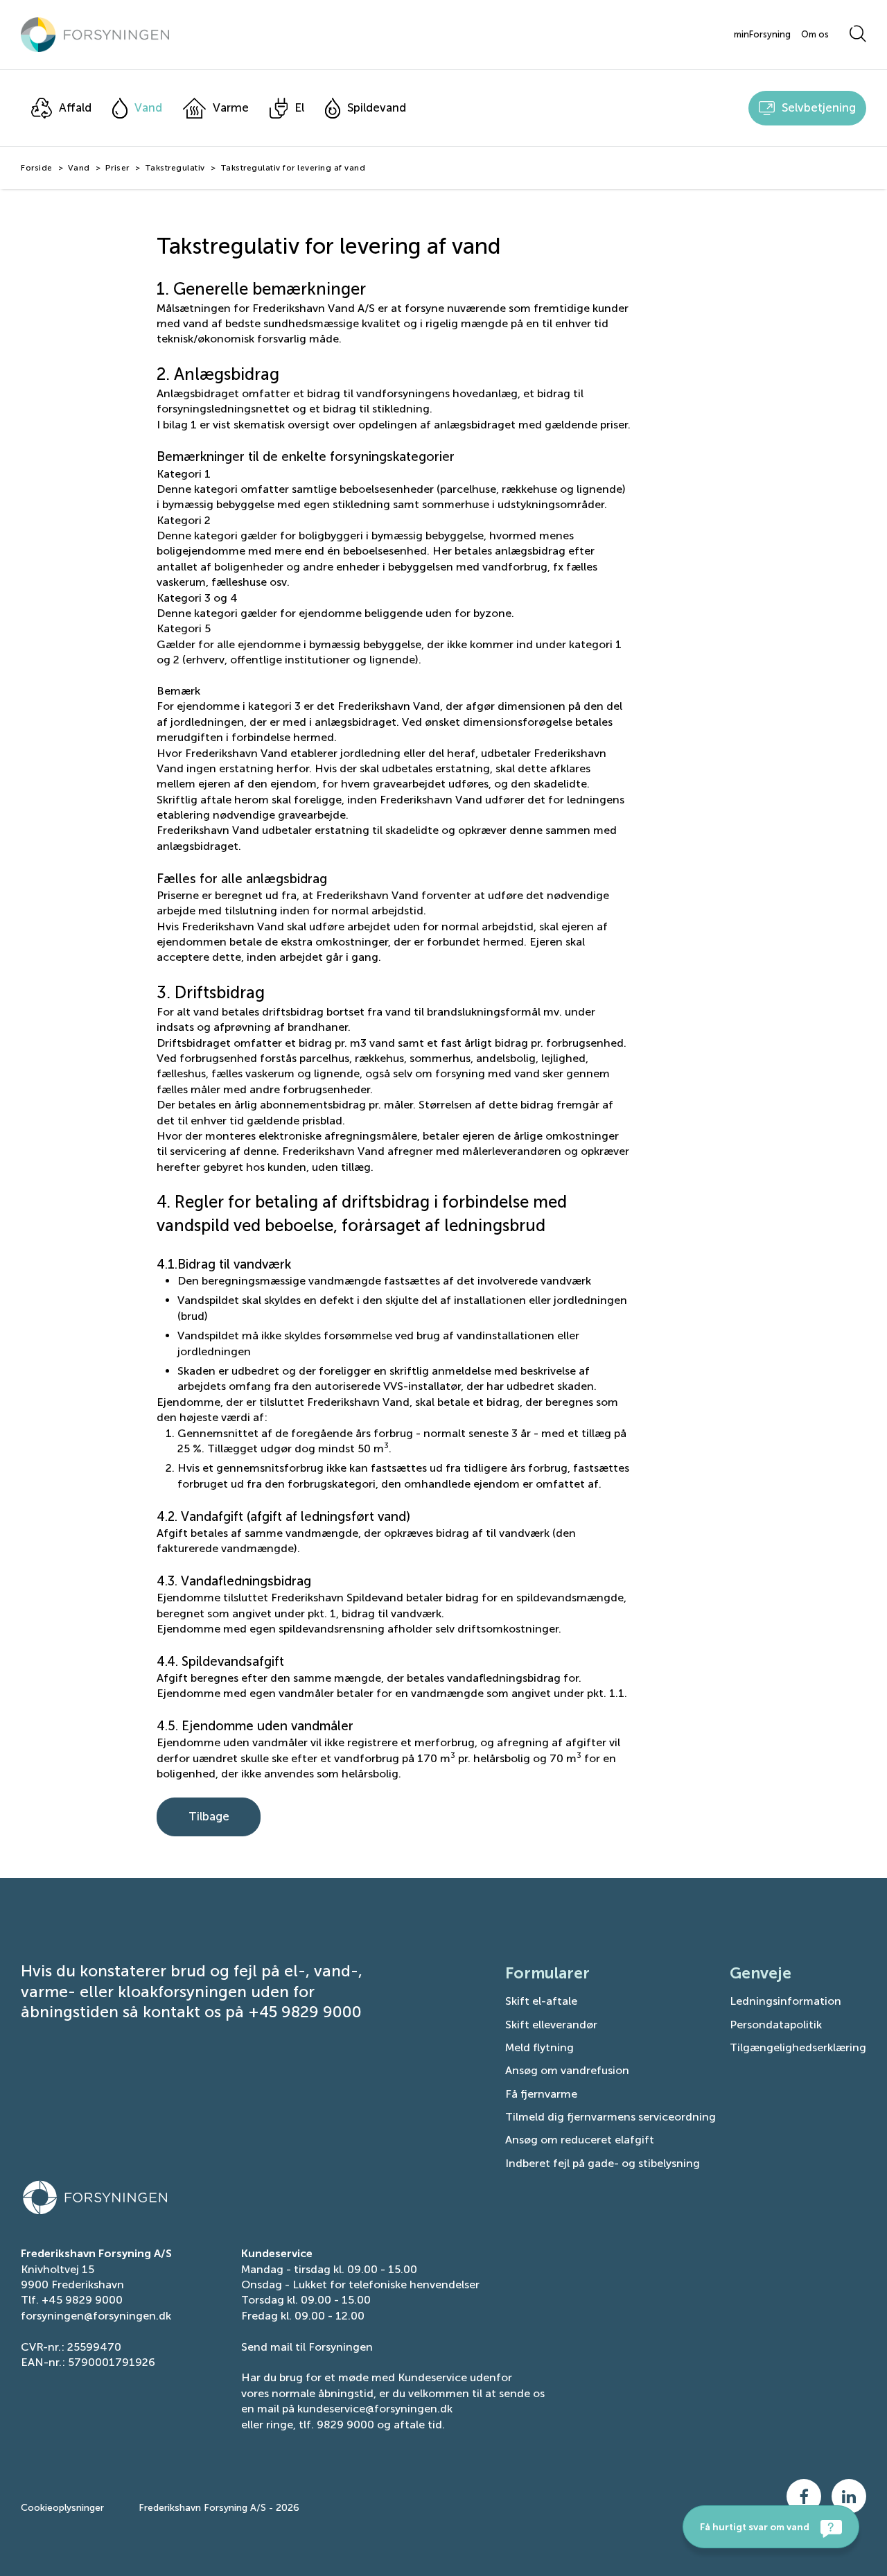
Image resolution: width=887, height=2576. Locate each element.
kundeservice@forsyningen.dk (375, 2409)
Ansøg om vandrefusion (567, 2070)
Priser (117, 168)
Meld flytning (539, 2047)
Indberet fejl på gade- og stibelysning (603, 2163)
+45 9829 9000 (82, 2300)
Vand (79, 168)
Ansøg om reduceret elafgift (580, 2140)
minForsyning (762, 35)
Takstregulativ (175, 168)
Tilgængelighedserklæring (798, 2047)
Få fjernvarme (541, 2094)
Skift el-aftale (541, 2001)
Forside (37, 168)
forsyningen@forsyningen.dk (96, 2316)
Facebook (804, 2496)
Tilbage (209, 1816)
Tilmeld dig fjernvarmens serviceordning (611, 2117)
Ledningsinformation (785, 2001)
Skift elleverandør (551, 2025)
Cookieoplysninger (62, 2508)
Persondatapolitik (776, 2025)
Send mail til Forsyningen (307, 2347)
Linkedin (849, 2496)
